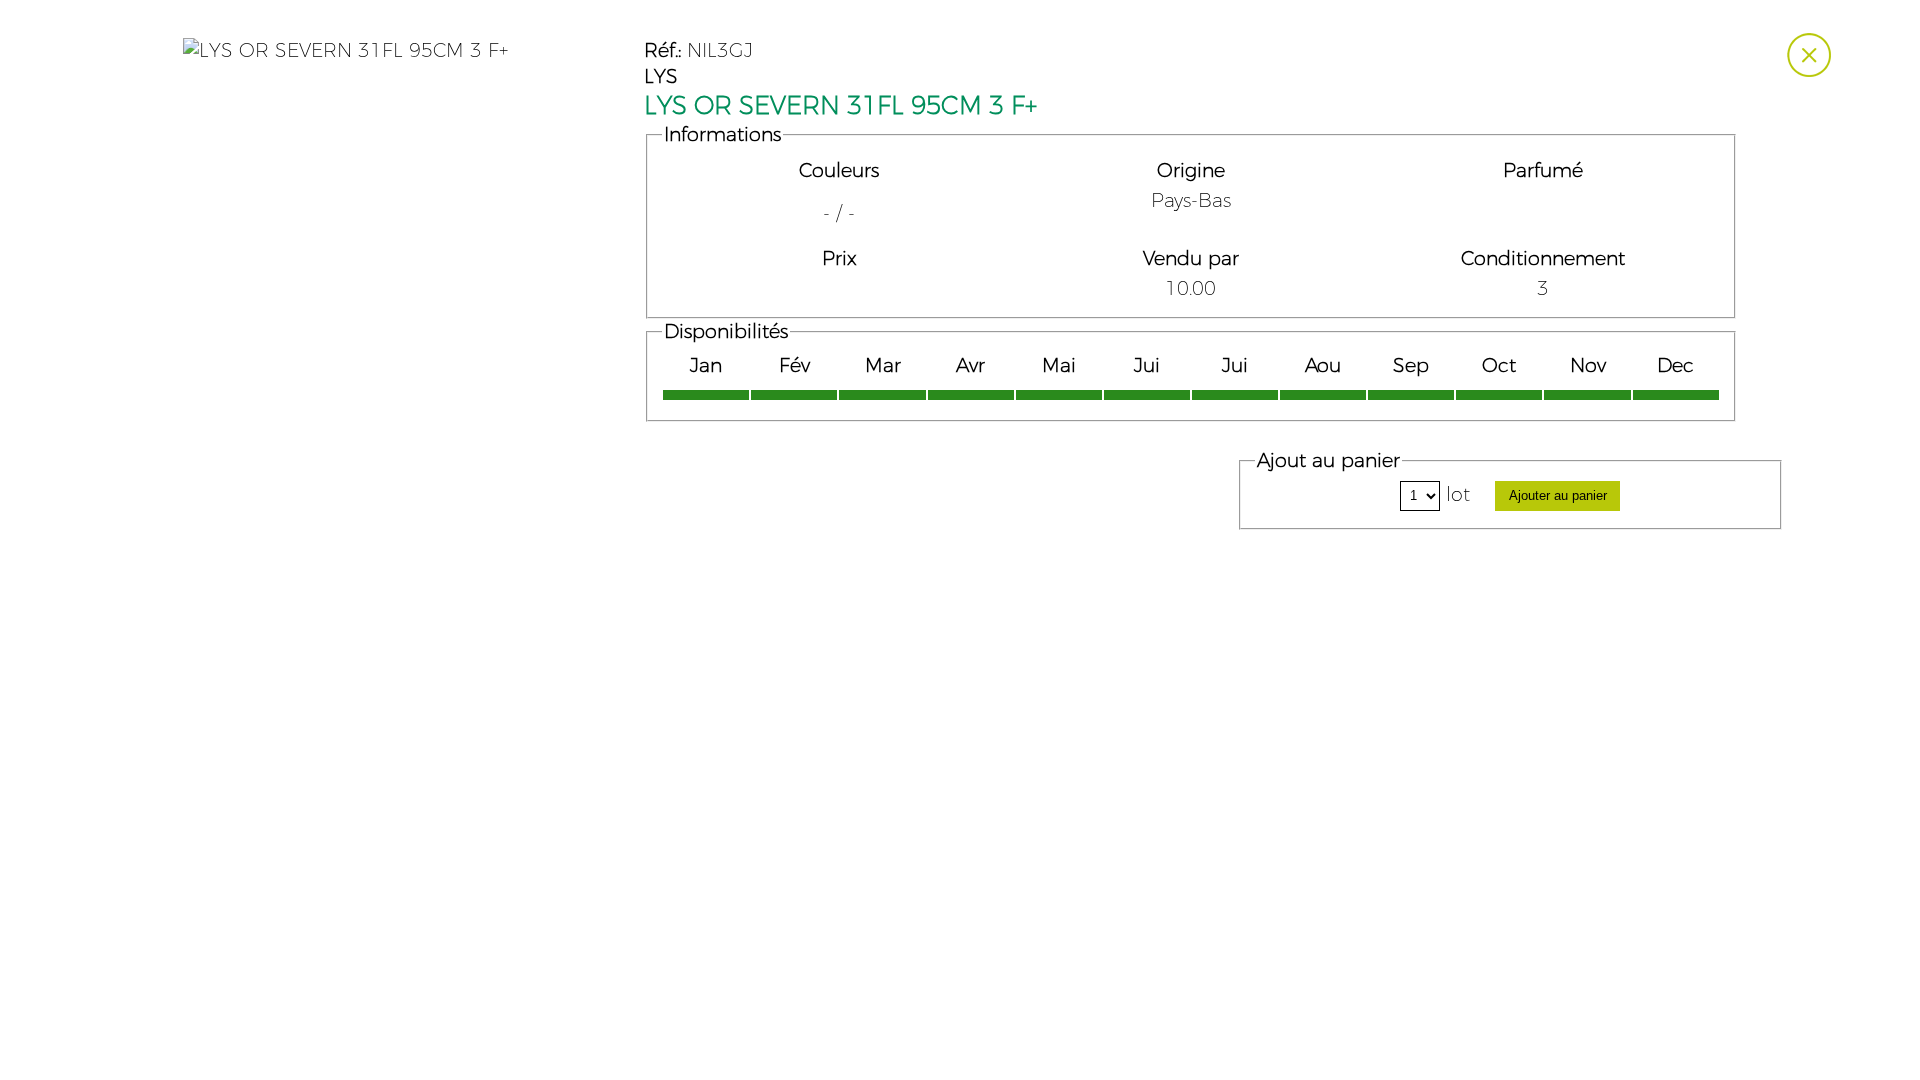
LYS (661, 77)
